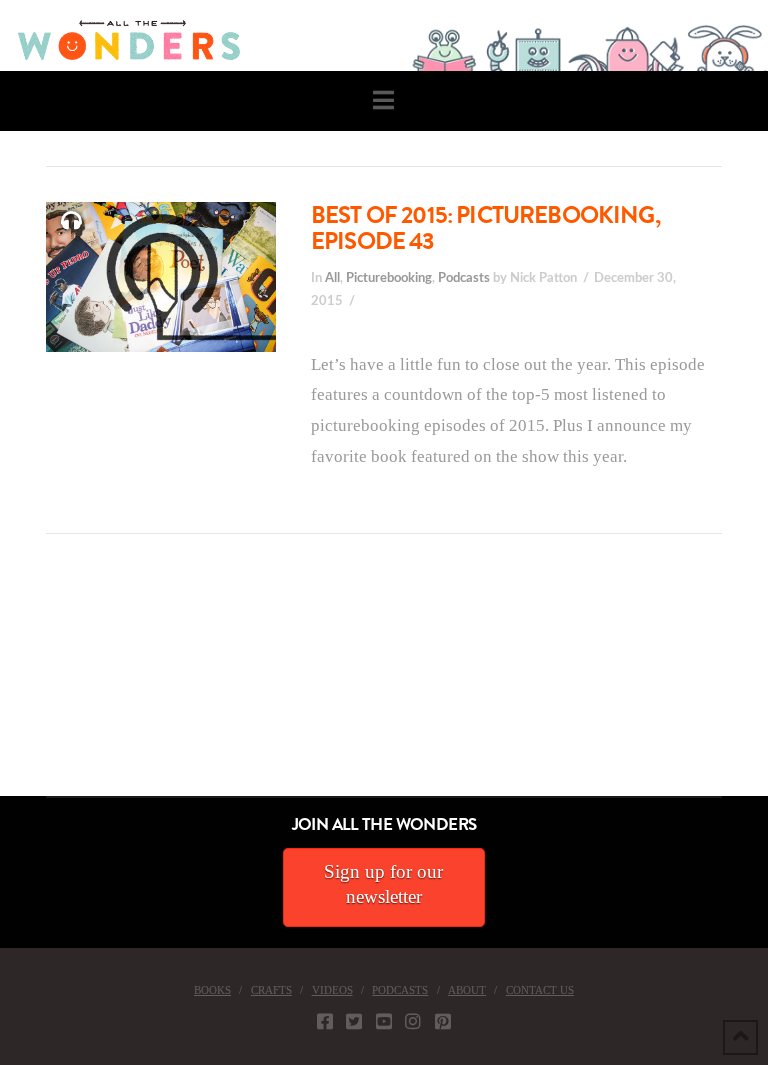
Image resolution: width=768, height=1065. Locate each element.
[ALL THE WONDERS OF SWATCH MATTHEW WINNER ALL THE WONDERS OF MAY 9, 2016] (21, 683)
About (467, 990)
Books (212, 990)
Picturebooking (389, 278)
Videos (332, 990)
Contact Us (540, 990)
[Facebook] (325, 1021)
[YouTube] (384, 1021)
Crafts (271, 990)
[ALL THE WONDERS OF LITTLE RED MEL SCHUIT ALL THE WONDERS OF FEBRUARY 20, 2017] (7, 683)
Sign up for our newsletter (383, 884)
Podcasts (464, 278)
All (332, 278)
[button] (383, 100)
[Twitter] (354, 1021)
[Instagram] (413, 1021)
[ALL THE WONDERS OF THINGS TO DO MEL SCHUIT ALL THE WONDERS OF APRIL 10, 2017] (3, 683)
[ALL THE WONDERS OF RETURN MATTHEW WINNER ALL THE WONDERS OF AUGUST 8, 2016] (19, 683)
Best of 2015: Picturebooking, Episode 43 (485, 228)
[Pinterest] (443, 1021)
